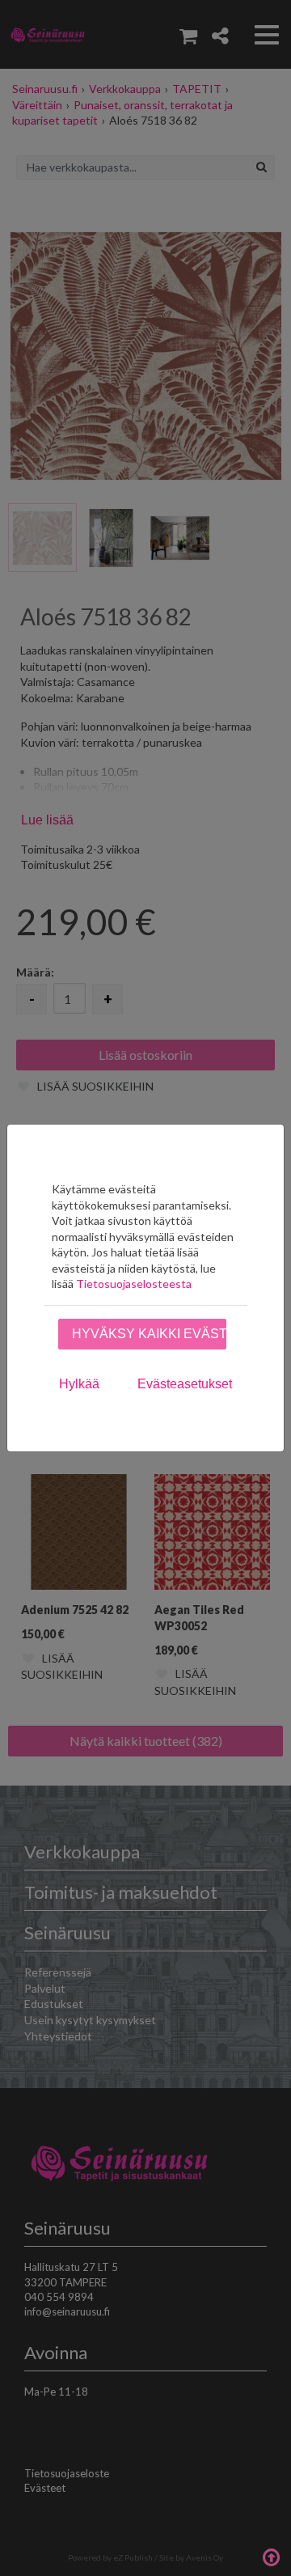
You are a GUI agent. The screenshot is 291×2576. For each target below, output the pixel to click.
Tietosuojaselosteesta (134, 1284)
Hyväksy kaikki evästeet (149, 1334)
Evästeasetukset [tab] (185, 1384)
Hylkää (79, 1384)
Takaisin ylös (271, 2556)
